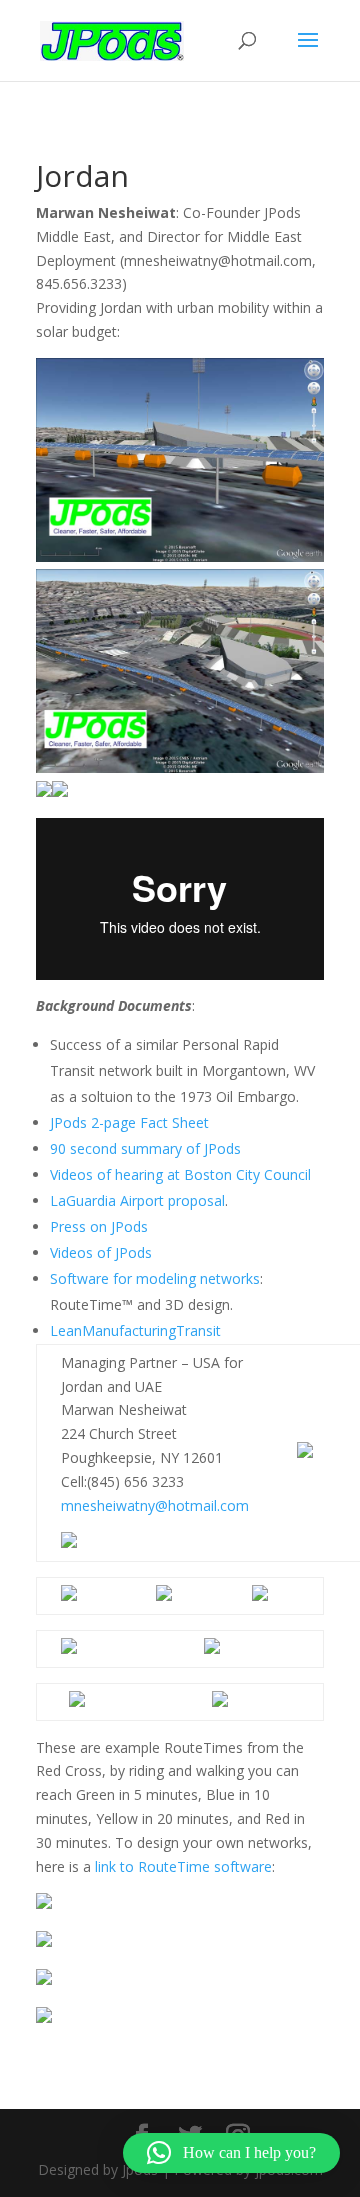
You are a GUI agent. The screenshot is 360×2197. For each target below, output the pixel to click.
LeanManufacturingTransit (135, 1330)
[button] (231, 2153)
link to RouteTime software (183, 1866)
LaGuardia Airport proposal (137, 1200)
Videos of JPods (101, 1252)
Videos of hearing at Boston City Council (180, 1174)
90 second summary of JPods (145, 1148)
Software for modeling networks (155, 1278)
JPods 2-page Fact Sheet (129, 1122)
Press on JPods (99, 1226)
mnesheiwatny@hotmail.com (155, 1505)
